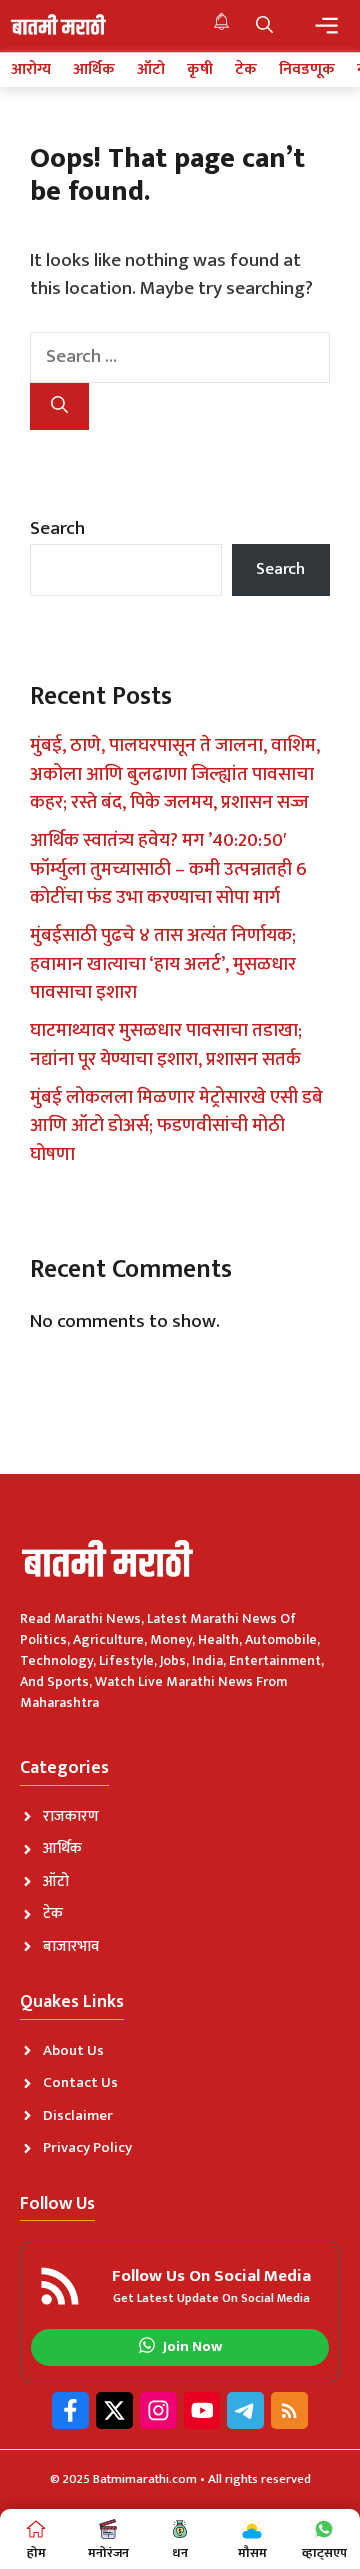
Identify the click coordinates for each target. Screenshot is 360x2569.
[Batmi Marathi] (60, 26)
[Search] (59, 407)
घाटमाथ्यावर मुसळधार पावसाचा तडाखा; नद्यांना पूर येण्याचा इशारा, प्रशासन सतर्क (166, 1045)
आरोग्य (31, 70)
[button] (264, 26)
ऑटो (151, 70)
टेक (246, 70)
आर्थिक (94, 70)
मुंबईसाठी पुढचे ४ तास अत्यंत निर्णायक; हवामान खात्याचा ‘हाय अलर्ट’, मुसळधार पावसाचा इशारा (163, 964)
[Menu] (326, 25)
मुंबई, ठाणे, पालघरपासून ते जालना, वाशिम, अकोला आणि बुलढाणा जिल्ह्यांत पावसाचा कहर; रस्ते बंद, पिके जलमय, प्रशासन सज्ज (175, 774)
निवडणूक (307, 70)
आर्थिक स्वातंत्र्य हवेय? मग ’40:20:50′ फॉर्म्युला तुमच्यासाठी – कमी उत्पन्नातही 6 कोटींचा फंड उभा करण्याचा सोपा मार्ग (168, 869)
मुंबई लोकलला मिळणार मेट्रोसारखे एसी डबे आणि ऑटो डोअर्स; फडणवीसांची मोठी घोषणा (176, 1126)
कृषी (200, 70)
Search (57, 528)
